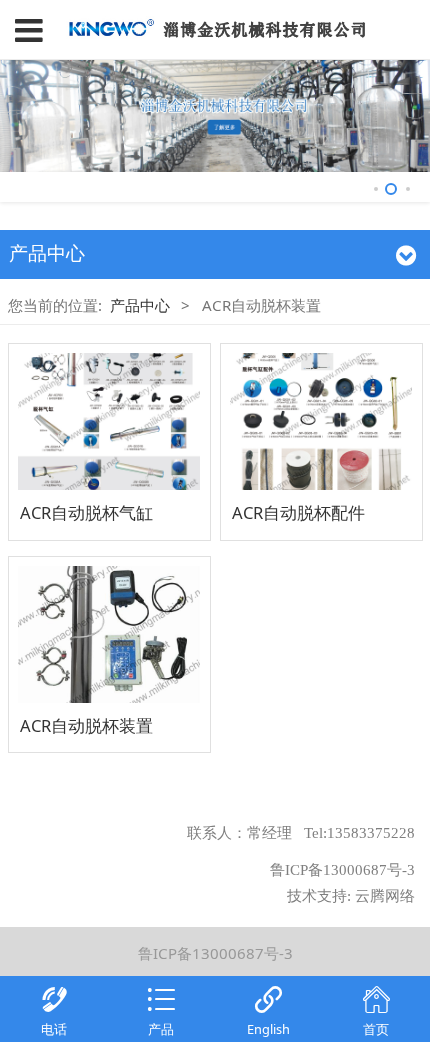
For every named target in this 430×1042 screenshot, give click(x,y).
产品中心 (140, 305)
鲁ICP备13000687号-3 (215, 953)
